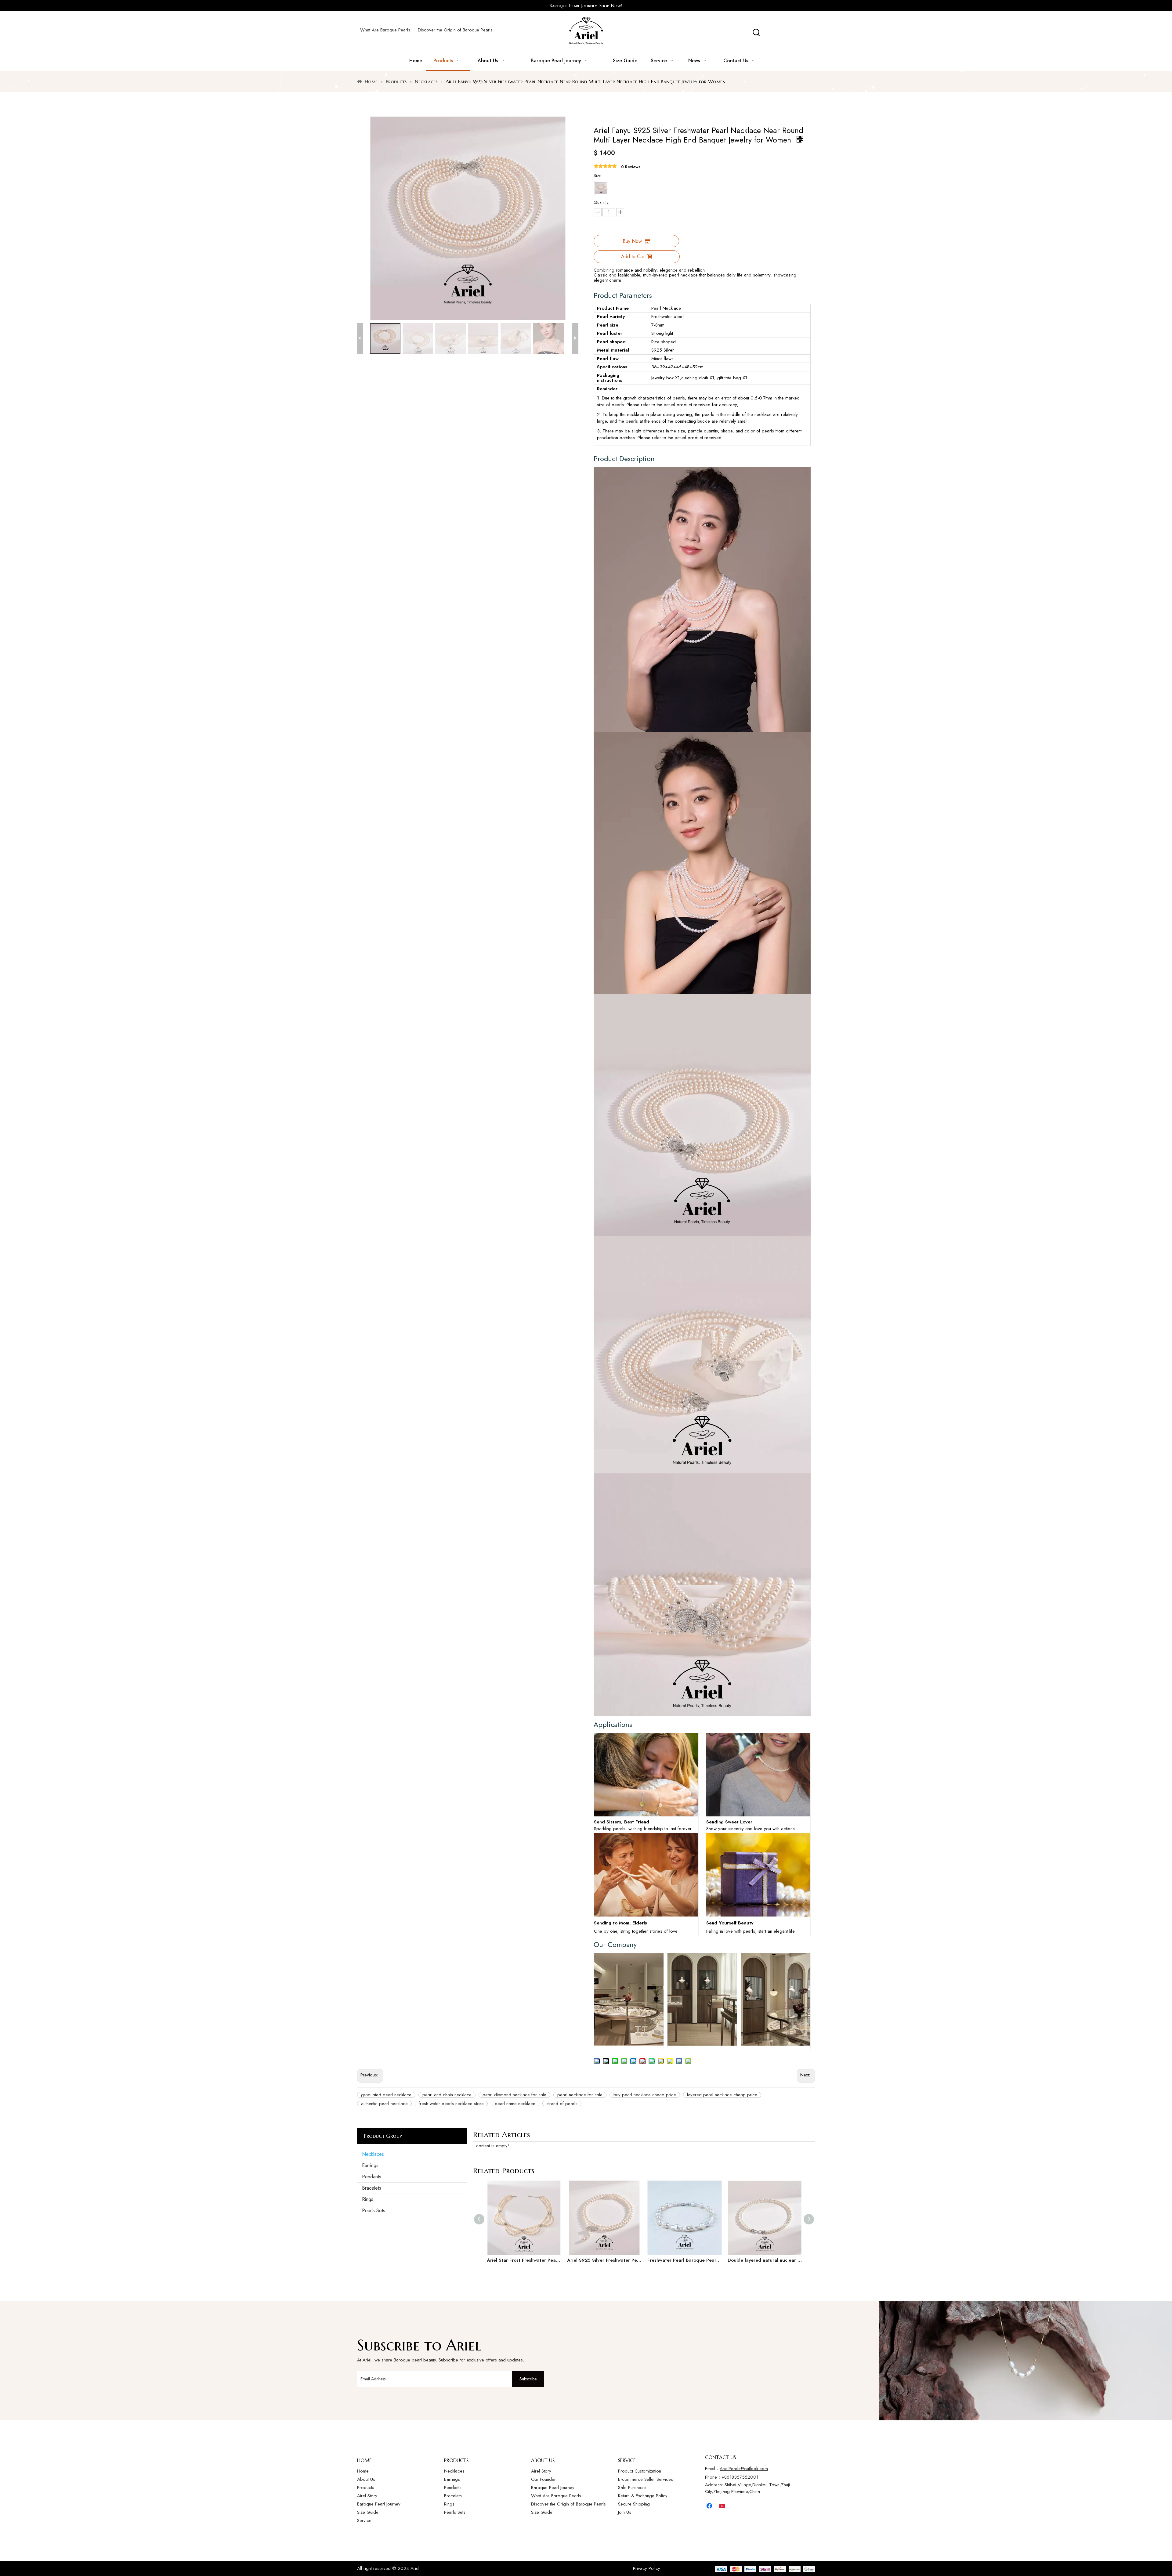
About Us (366, 2479)
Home (363, 2471)
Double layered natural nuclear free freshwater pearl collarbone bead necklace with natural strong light (765, 2260)
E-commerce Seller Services (646, 2479)
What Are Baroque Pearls (385, 30)
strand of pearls (562, 2104)
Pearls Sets (374, 2211)
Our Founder (543, 2479)
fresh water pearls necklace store (451, 2104)
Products (366, 2487)
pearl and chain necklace (447, 2095)
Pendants (372, 2177)
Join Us (625, 2512)
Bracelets (372, 2188)
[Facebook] (710, 2506)
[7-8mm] (601, 188)
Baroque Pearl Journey (379, 2504)
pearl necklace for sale (580, 2095)
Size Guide (368, 2512)
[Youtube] (723, 2506)
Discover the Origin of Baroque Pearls (455, 30)
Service (364, 2520)
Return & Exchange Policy (643, 2496)
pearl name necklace (515, 2104)
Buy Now (632, 241)
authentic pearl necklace (384, 2104)
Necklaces (373, 2154)
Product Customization (640, 2471)
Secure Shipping (634, 2504)
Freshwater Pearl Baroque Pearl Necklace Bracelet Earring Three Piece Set (684, 2260)
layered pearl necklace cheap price (722, 2095)
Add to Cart (633, 257)
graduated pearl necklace (386, 2095)
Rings (368, 2199)
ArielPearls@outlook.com (744, 2469)
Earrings (370, 2165)
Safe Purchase (632, 2487)
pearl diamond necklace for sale (514, 2095)
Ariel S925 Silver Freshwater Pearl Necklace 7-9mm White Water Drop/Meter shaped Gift (604, 2260)
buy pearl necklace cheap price (645, 2095)
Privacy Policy (647, 2568)
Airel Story (367, 2496)
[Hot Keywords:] (756, 33)
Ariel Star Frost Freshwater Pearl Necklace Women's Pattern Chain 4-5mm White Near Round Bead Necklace (524, 2260)
